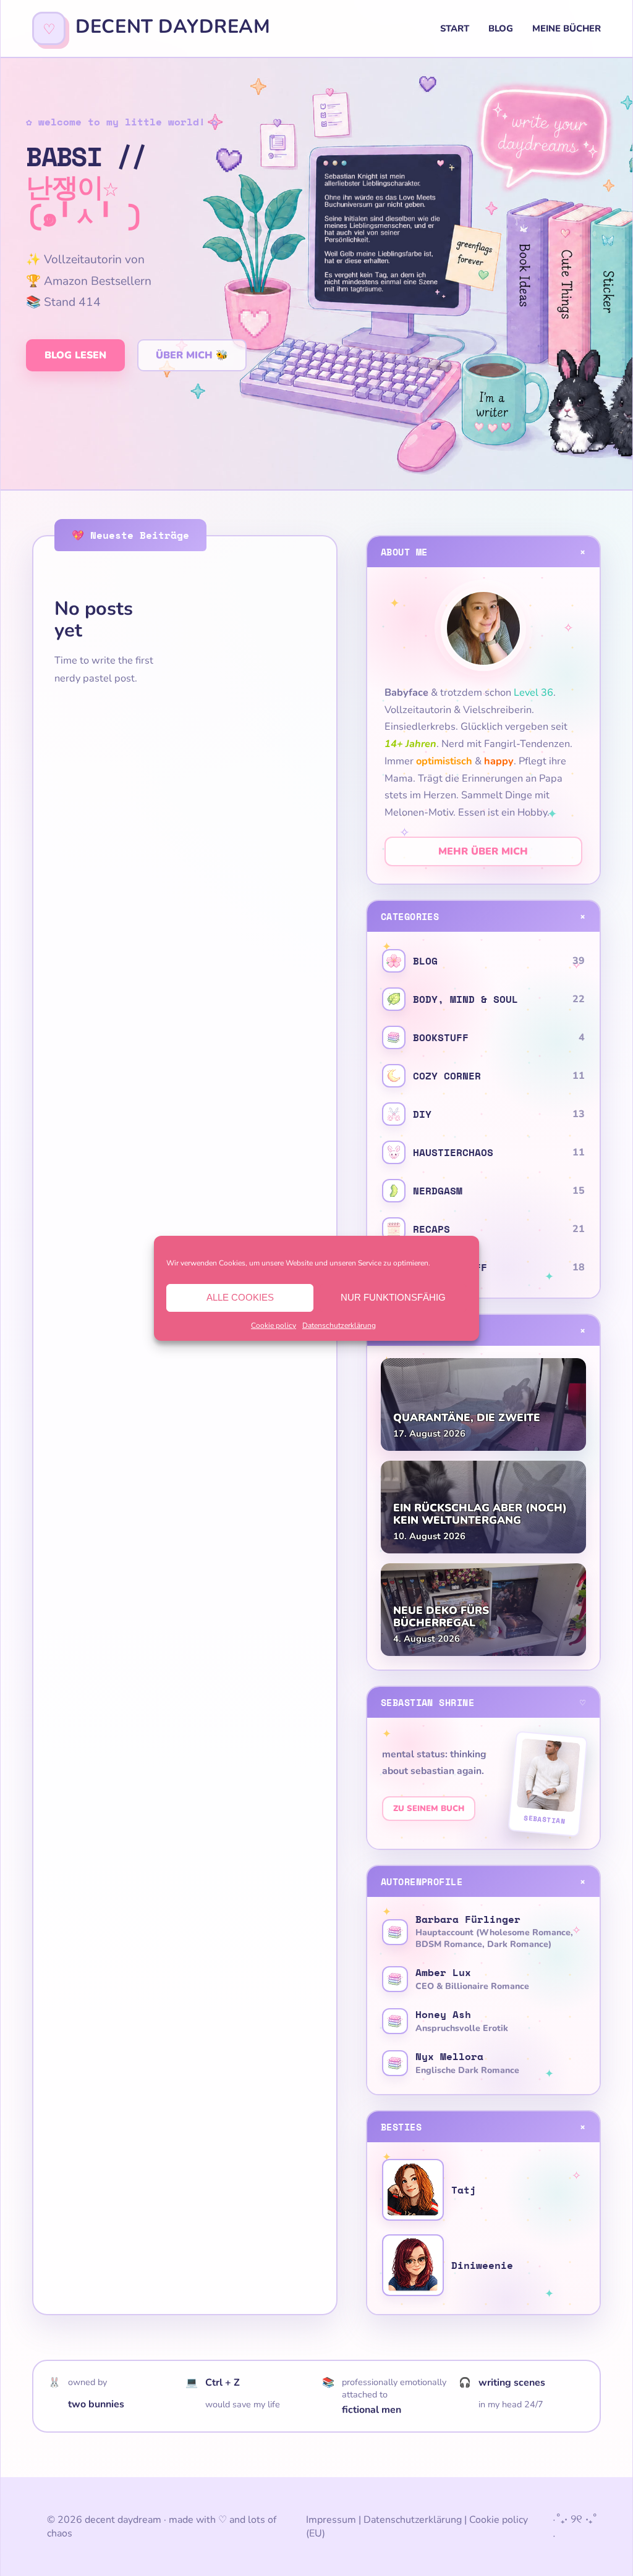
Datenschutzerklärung (339, 1325)
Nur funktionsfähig (393, 1297)
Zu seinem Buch (429, 1809)
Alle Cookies (240, 1297)
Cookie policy (274, 1325)
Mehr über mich (483, 851)
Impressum (331, 2520)
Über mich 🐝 (192, 355)
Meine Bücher (567, 28)
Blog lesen (75, 355)
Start (455, 28)
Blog (501, 28)
